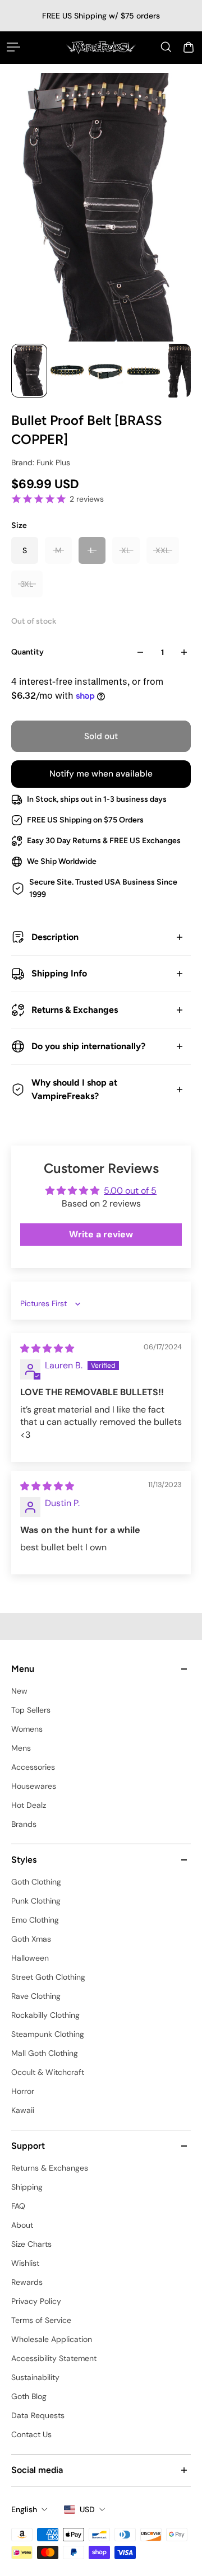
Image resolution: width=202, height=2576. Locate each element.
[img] (47, 1348)
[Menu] (13, 47)
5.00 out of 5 (130, 1191)
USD (87, 2509)
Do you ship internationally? (88, 1046)
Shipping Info (59, 973)
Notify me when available (101, 774)
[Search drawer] (166, 47)
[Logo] (101, 47)
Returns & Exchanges (75, 1010)
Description (55, 937)
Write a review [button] (101, 1234)
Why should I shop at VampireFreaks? (74, 1089)
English (24, 2509)
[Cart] (189, 47)
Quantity (27, 652)
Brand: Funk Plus (41, 462)
